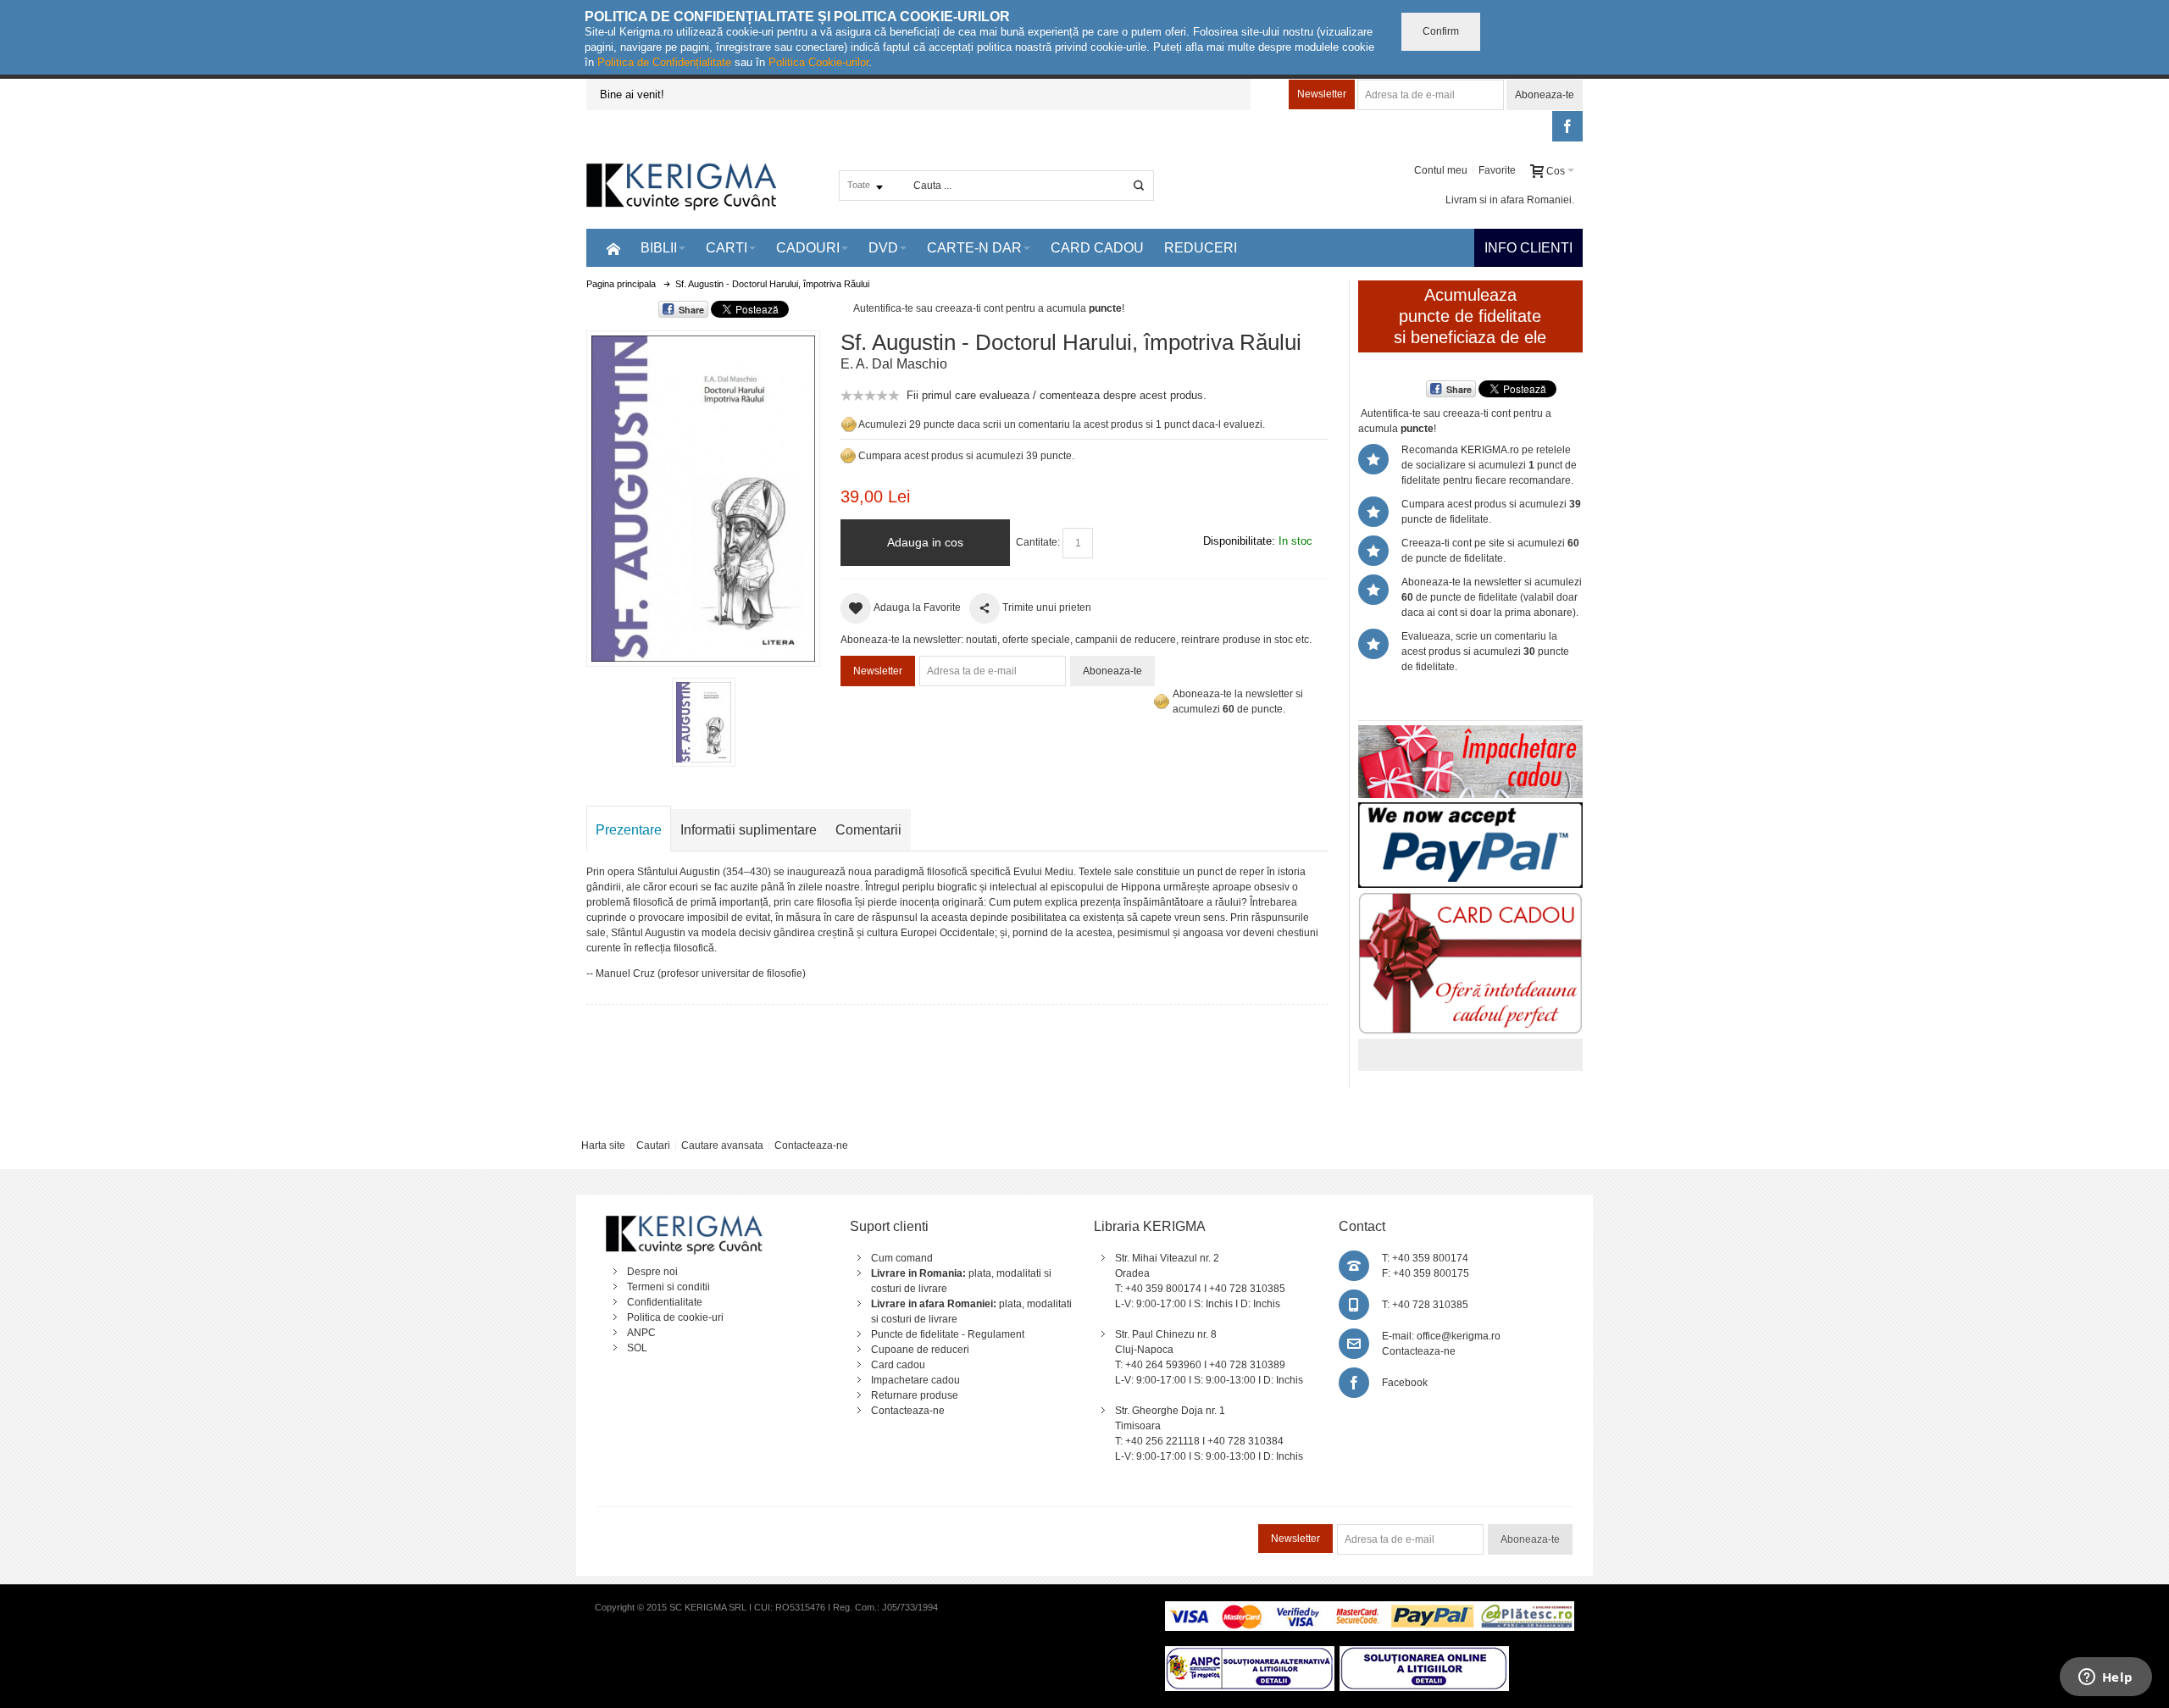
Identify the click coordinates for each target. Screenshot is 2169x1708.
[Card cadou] (1470, 900)
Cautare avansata (722, 1145)
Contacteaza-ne (811, 1145)
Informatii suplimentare (749, 830)
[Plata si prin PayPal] (1470, 810)
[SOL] (1424, 1654)
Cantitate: (1038, 542)
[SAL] (1250, 1654)
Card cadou (898, 1365)
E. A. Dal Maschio (894, 364)
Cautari (653, 1145)
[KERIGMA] (682, 185)
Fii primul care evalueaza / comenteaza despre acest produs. (1057, 395)
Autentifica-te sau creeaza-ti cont (928, 308)
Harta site (603, 1145)
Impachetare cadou (915, 1380)
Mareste (700, 495)
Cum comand (902, 1258)
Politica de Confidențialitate (664, 62)
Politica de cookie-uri (675, 1317)
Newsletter (1322, 94)
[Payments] (1370, 1609)
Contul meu (1441, 170)
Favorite (1497, 170)
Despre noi (652, 1272)
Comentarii (868, 830)
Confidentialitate (665, 1302)
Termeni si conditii (668, 1287)
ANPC (641, 1333)
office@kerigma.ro (1459, 1336)
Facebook (1405, 1383)
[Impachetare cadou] (1470, 733)
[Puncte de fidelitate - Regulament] (848, 456)
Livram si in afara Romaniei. (1510, 200)
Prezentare (629, 830)
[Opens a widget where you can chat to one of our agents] (2105, 1678)
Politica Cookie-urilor (818, 62)
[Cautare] (1139, 186)
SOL (637, 1348)
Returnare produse (915, 1395)
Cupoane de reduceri (920, 1350)
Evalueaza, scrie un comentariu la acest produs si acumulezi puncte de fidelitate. (1485, 652)
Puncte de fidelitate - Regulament (948, 1334)
